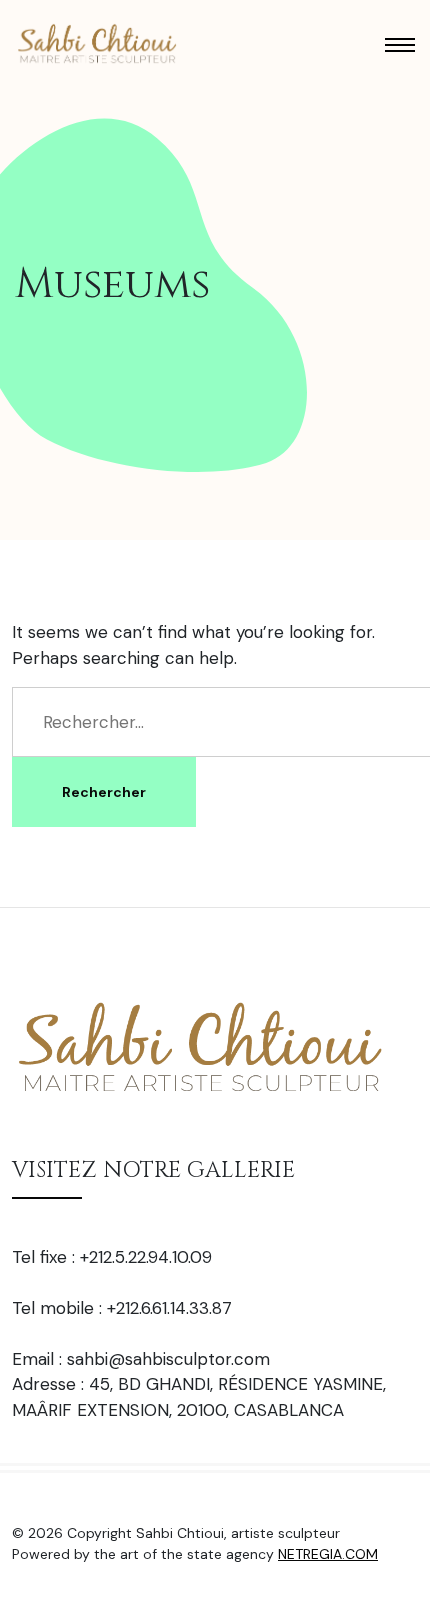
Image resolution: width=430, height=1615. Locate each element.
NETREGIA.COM (328, 1554)
